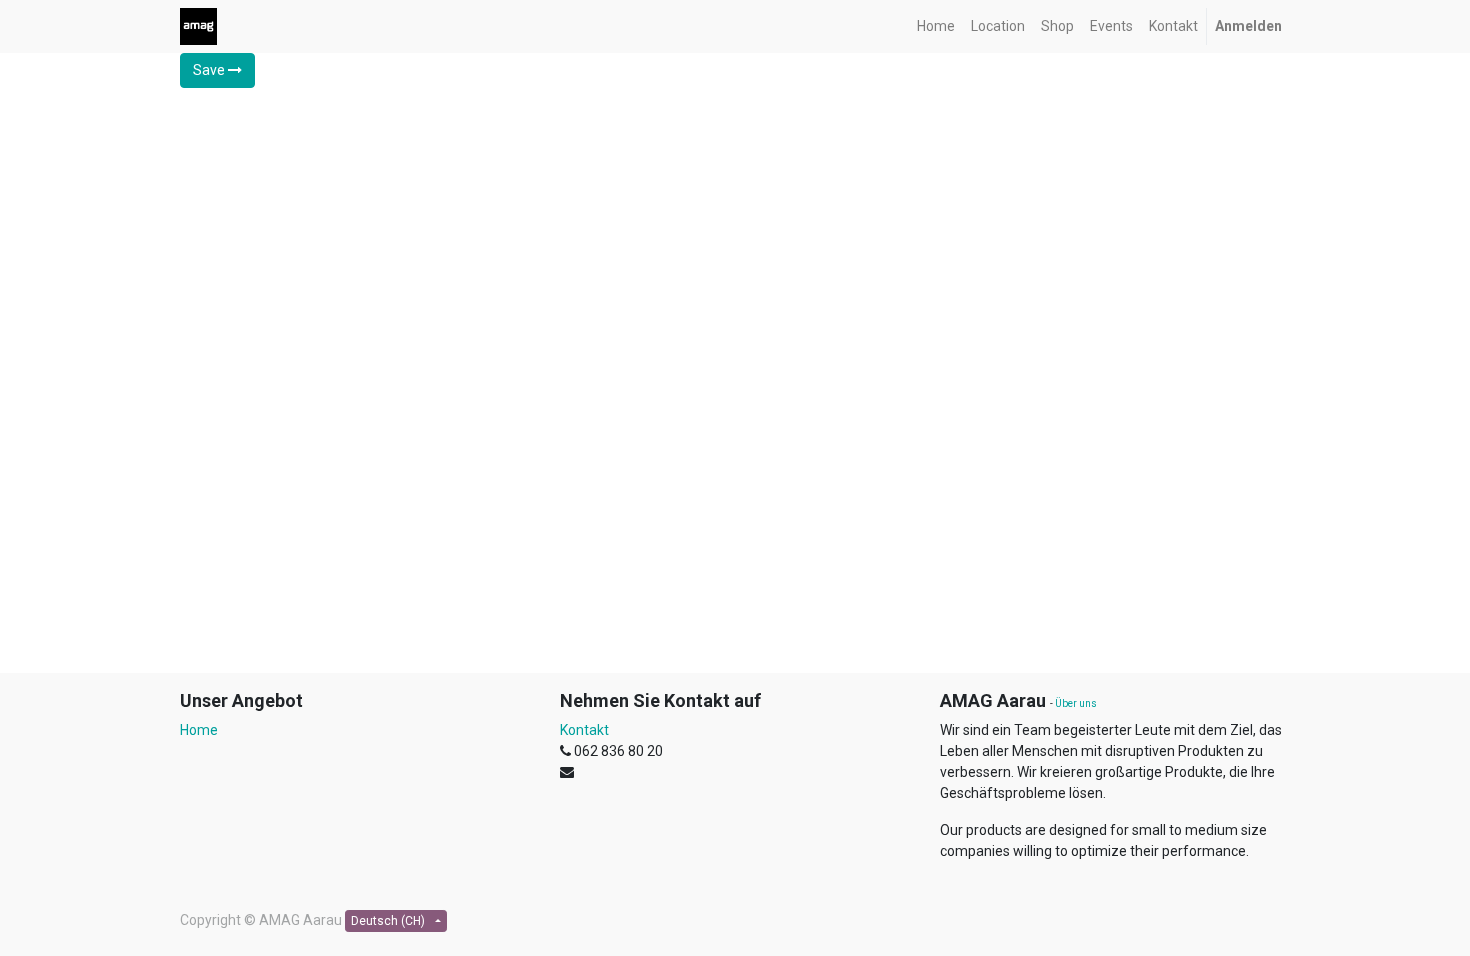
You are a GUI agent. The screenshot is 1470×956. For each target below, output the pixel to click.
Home (199, 730)
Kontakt (584, 730)
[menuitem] (936, 26)
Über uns (1076, 703)
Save (210, 70)
